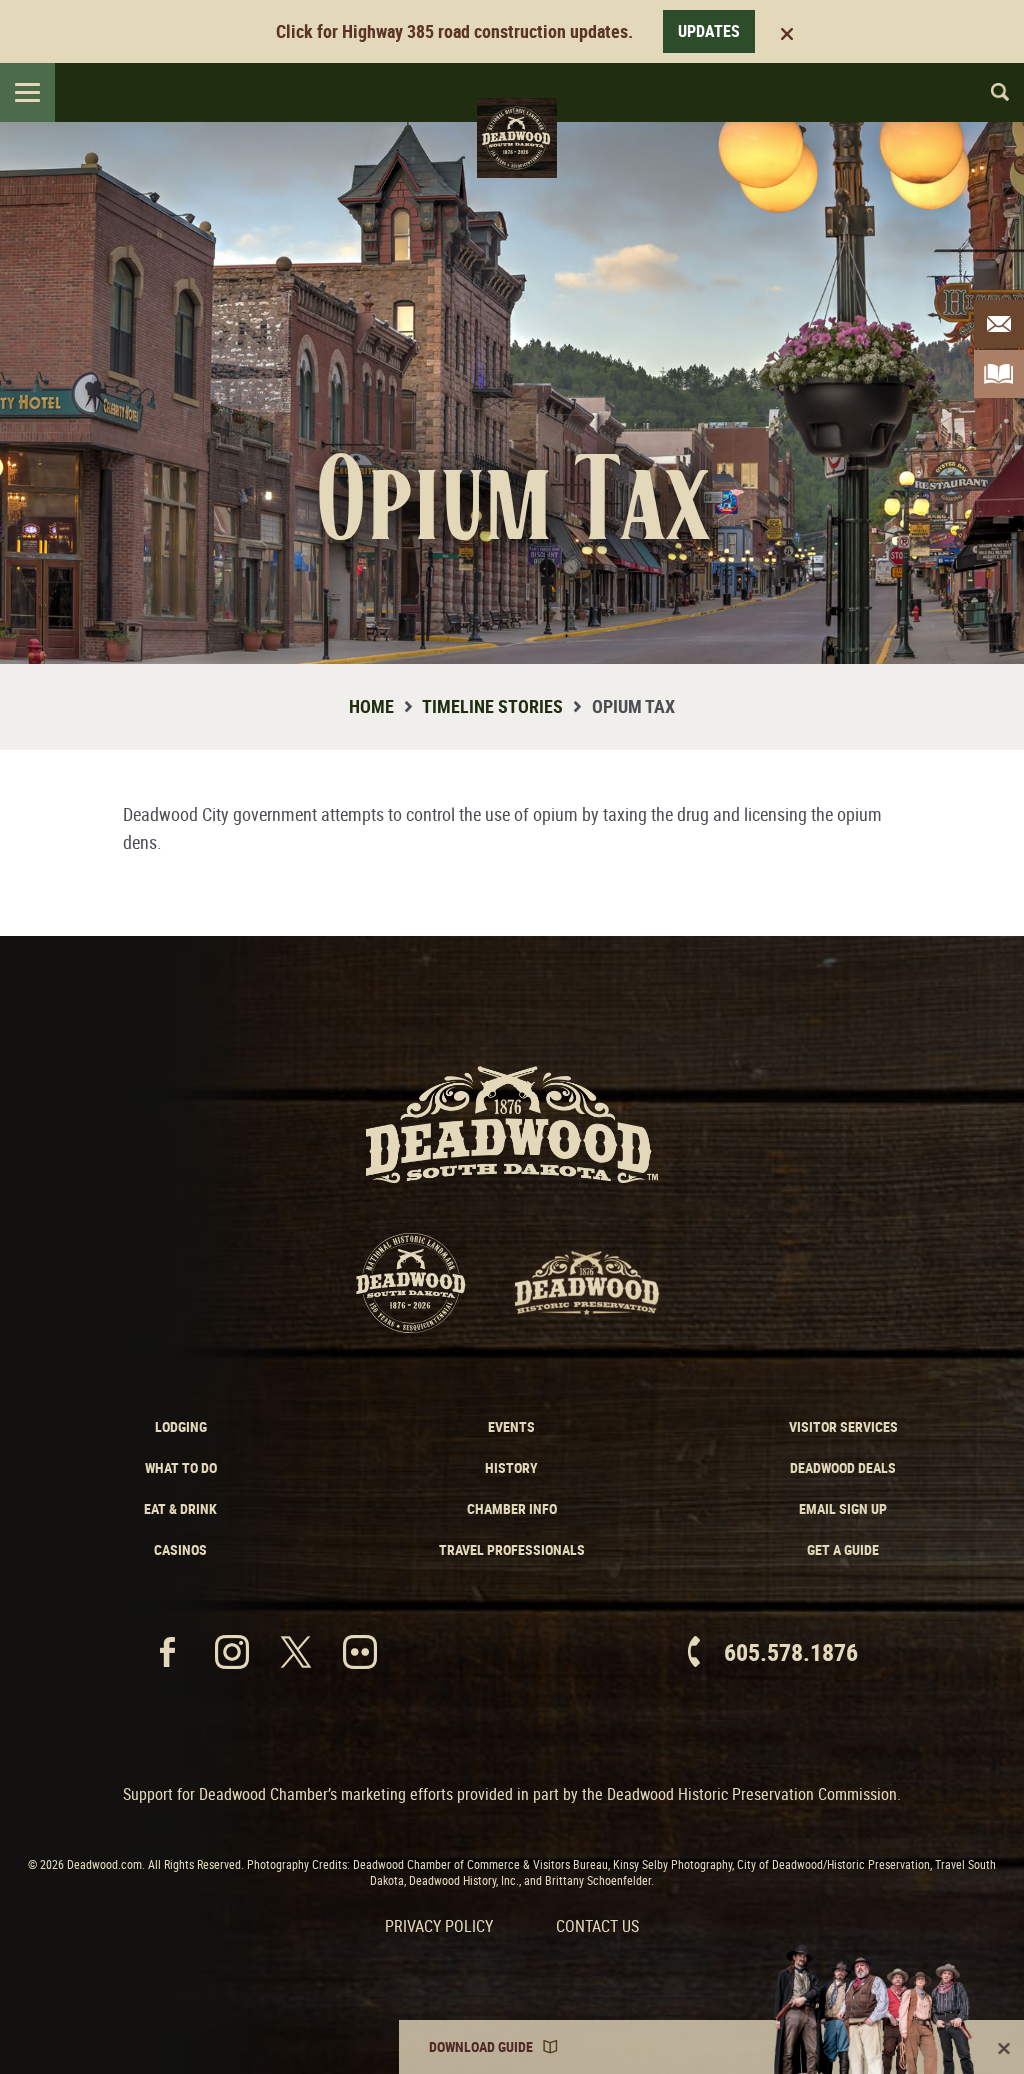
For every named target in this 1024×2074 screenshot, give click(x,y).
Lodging (181, 1426)
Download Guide (481, 2046)
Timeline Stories (492, 706)
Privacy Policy (439, 1926)
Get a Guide (843, 1549)
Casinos (180, 1549)
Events (511, 1426)
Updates (709, 31)
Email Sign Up (843, 1508)
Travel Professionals (512, 1549)
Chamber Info (512, 1508)
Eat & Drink (180, 1508)
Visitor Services (843, 1426)
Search (991, 92)
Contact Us (597, 1926)
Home (371, 706)
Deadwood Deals (843, 1467)
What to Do (181, 1467)
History (511, 1467)
